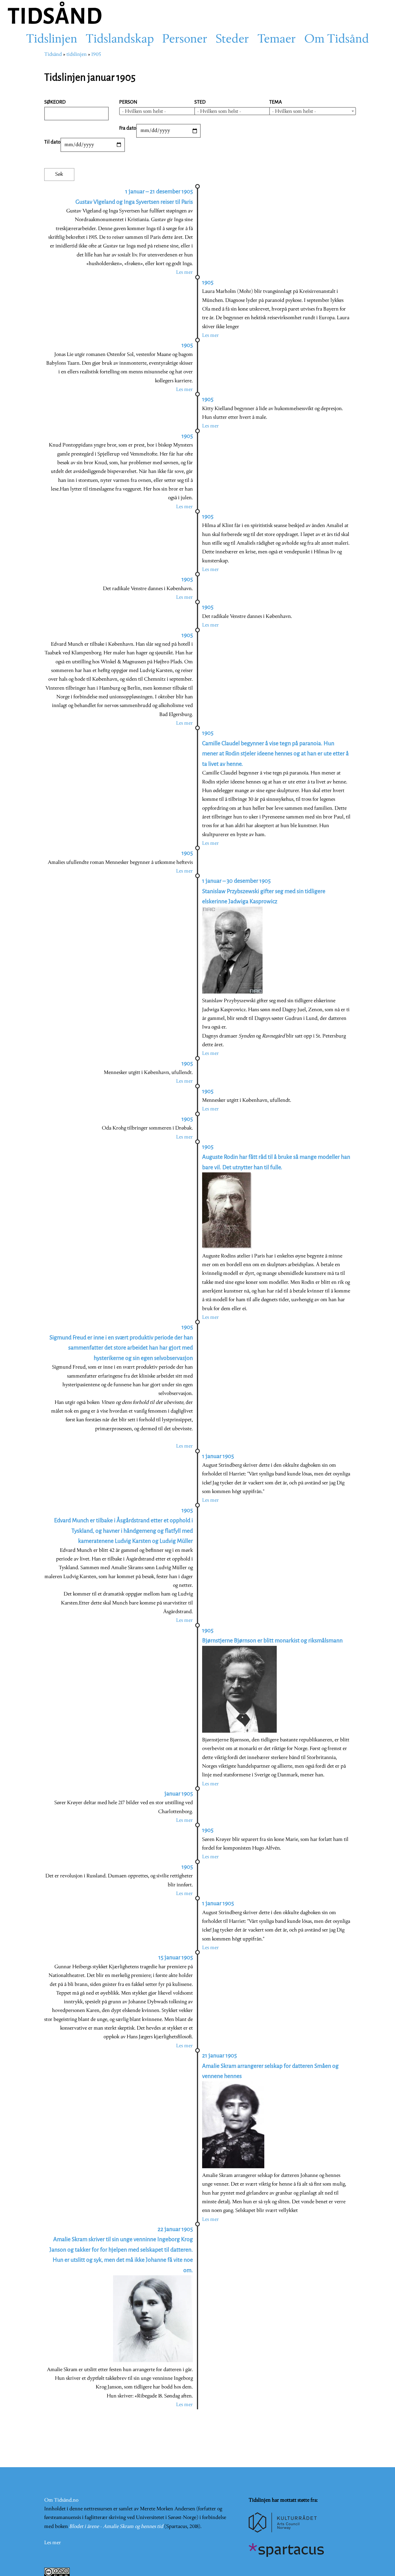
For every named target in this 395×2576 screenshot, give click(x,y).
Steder (232, 40)
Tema (276, 102)
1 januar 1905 (218, 1456)
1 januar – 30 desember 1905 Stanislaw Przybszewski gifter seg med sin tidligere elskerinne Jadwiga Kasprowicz (264, 891)
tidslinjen (77, 55)
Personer (185, 40)
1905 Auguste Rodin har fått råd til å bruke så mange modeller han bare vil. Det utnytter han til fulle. (276, 1157)
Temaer (277, 40)
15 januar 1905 (176, 1957)
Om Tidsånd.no (61, 2500)
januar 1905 (179, 1794)
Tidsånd (53, 55)
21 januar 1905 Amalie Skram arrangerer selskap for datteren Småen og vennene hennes (270, 2066)
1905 (96, 55)
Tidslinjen (52, 40)
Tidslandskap (120, 40)
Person (128, 102)
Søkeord (55, 102)
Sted (200, 102)
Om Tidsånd (337, 40)
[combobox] (163, 111)
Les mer (184, 272)
